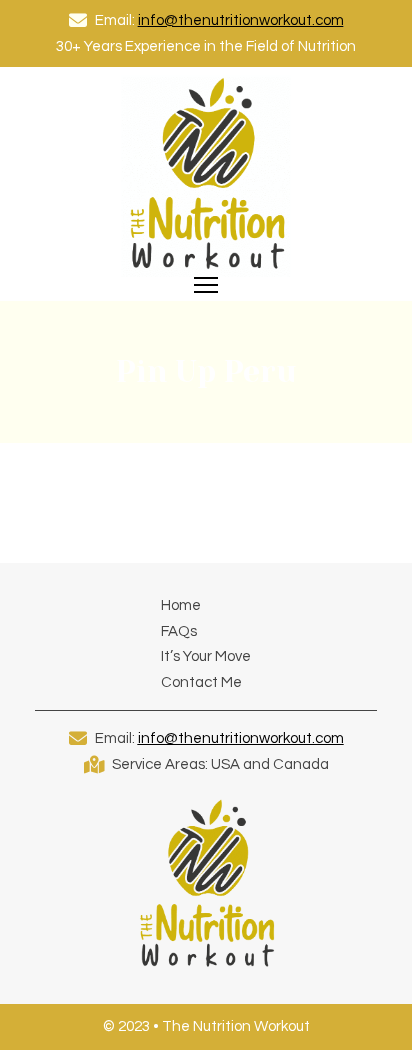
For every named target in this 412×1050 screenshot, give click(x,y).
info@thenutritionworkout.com (241, 20)
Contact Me (201, 682)
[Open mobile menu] (206, 285)
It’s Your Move (206, 656)
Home (181, 605)
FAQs (179, 631)
